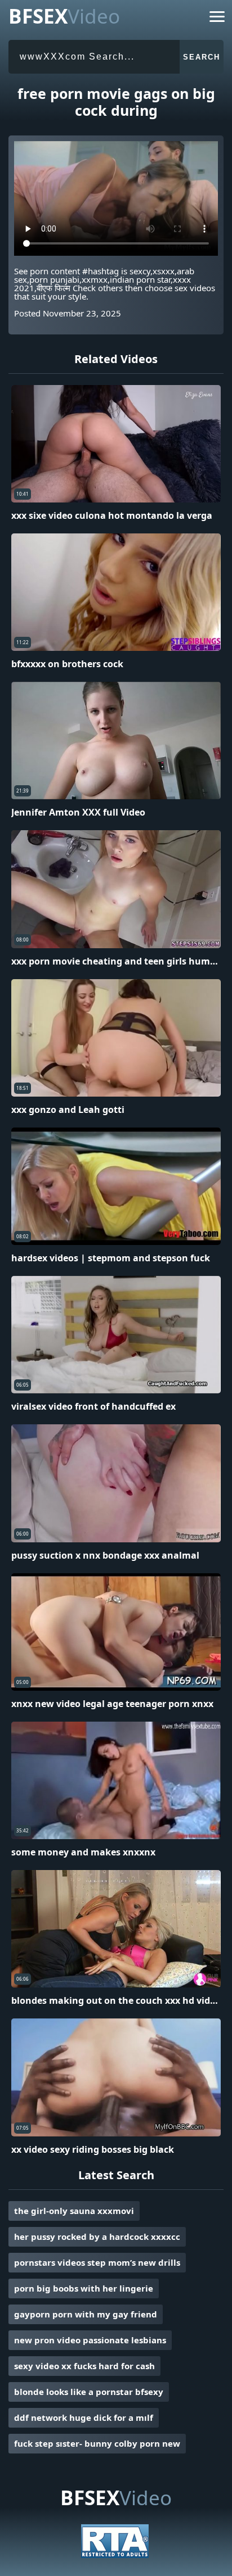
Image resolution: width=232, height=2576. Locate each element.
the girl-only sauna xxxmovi (74, 2211)
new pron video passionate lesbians (90, 2340)
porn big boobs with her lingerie (84, 2288)
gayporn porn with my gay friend (86, 2314)
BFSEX (64, 16)
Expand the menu (217, 19)
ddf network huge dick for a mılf (84, 2417)
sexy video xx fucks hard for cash (84, 2366)
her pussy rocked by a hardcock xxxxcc (97, 2237)
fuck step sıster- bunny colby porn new (97, 2443)
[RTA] (115, 2555)
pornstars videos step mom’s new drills (97, 2262)
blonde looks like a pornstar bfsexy (89, 2392)
